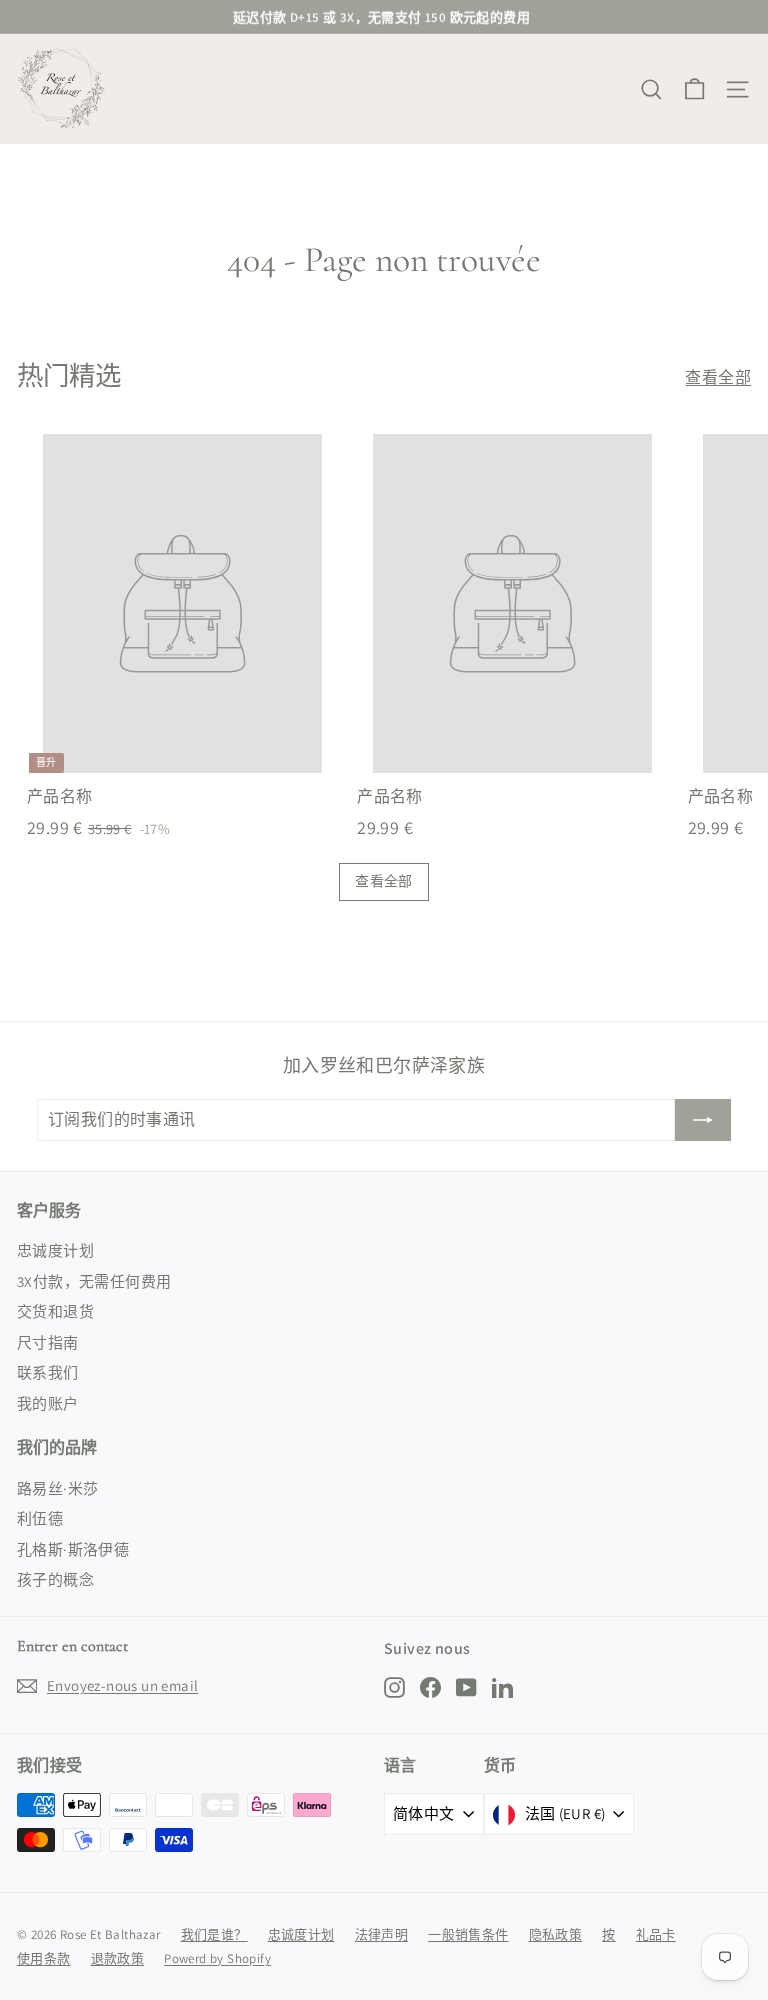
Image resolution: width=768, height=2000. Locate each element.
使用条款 (44, 1958)
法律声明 (382, 1934)
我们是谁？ (214, 1934)
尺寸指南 (48, 1342)
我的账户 (48, 1403)
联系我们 (48, 1372)
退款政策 (118, 1958)
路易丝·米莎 (57, 1488)
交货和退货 (55, 1311)
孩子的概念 (55, 1579)
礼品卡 (656, 1934)
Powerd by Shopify (217, 1958)
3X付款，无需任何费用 (94, 1281)
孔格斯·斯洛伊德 (73, 1549)
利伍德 (40, 1518)
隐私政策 (556, 1934)
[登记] (703, 1120)
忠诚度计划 (55, 1250)
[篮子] (694, 89)
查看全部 (718, 377)
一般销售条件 (468, 1934)
